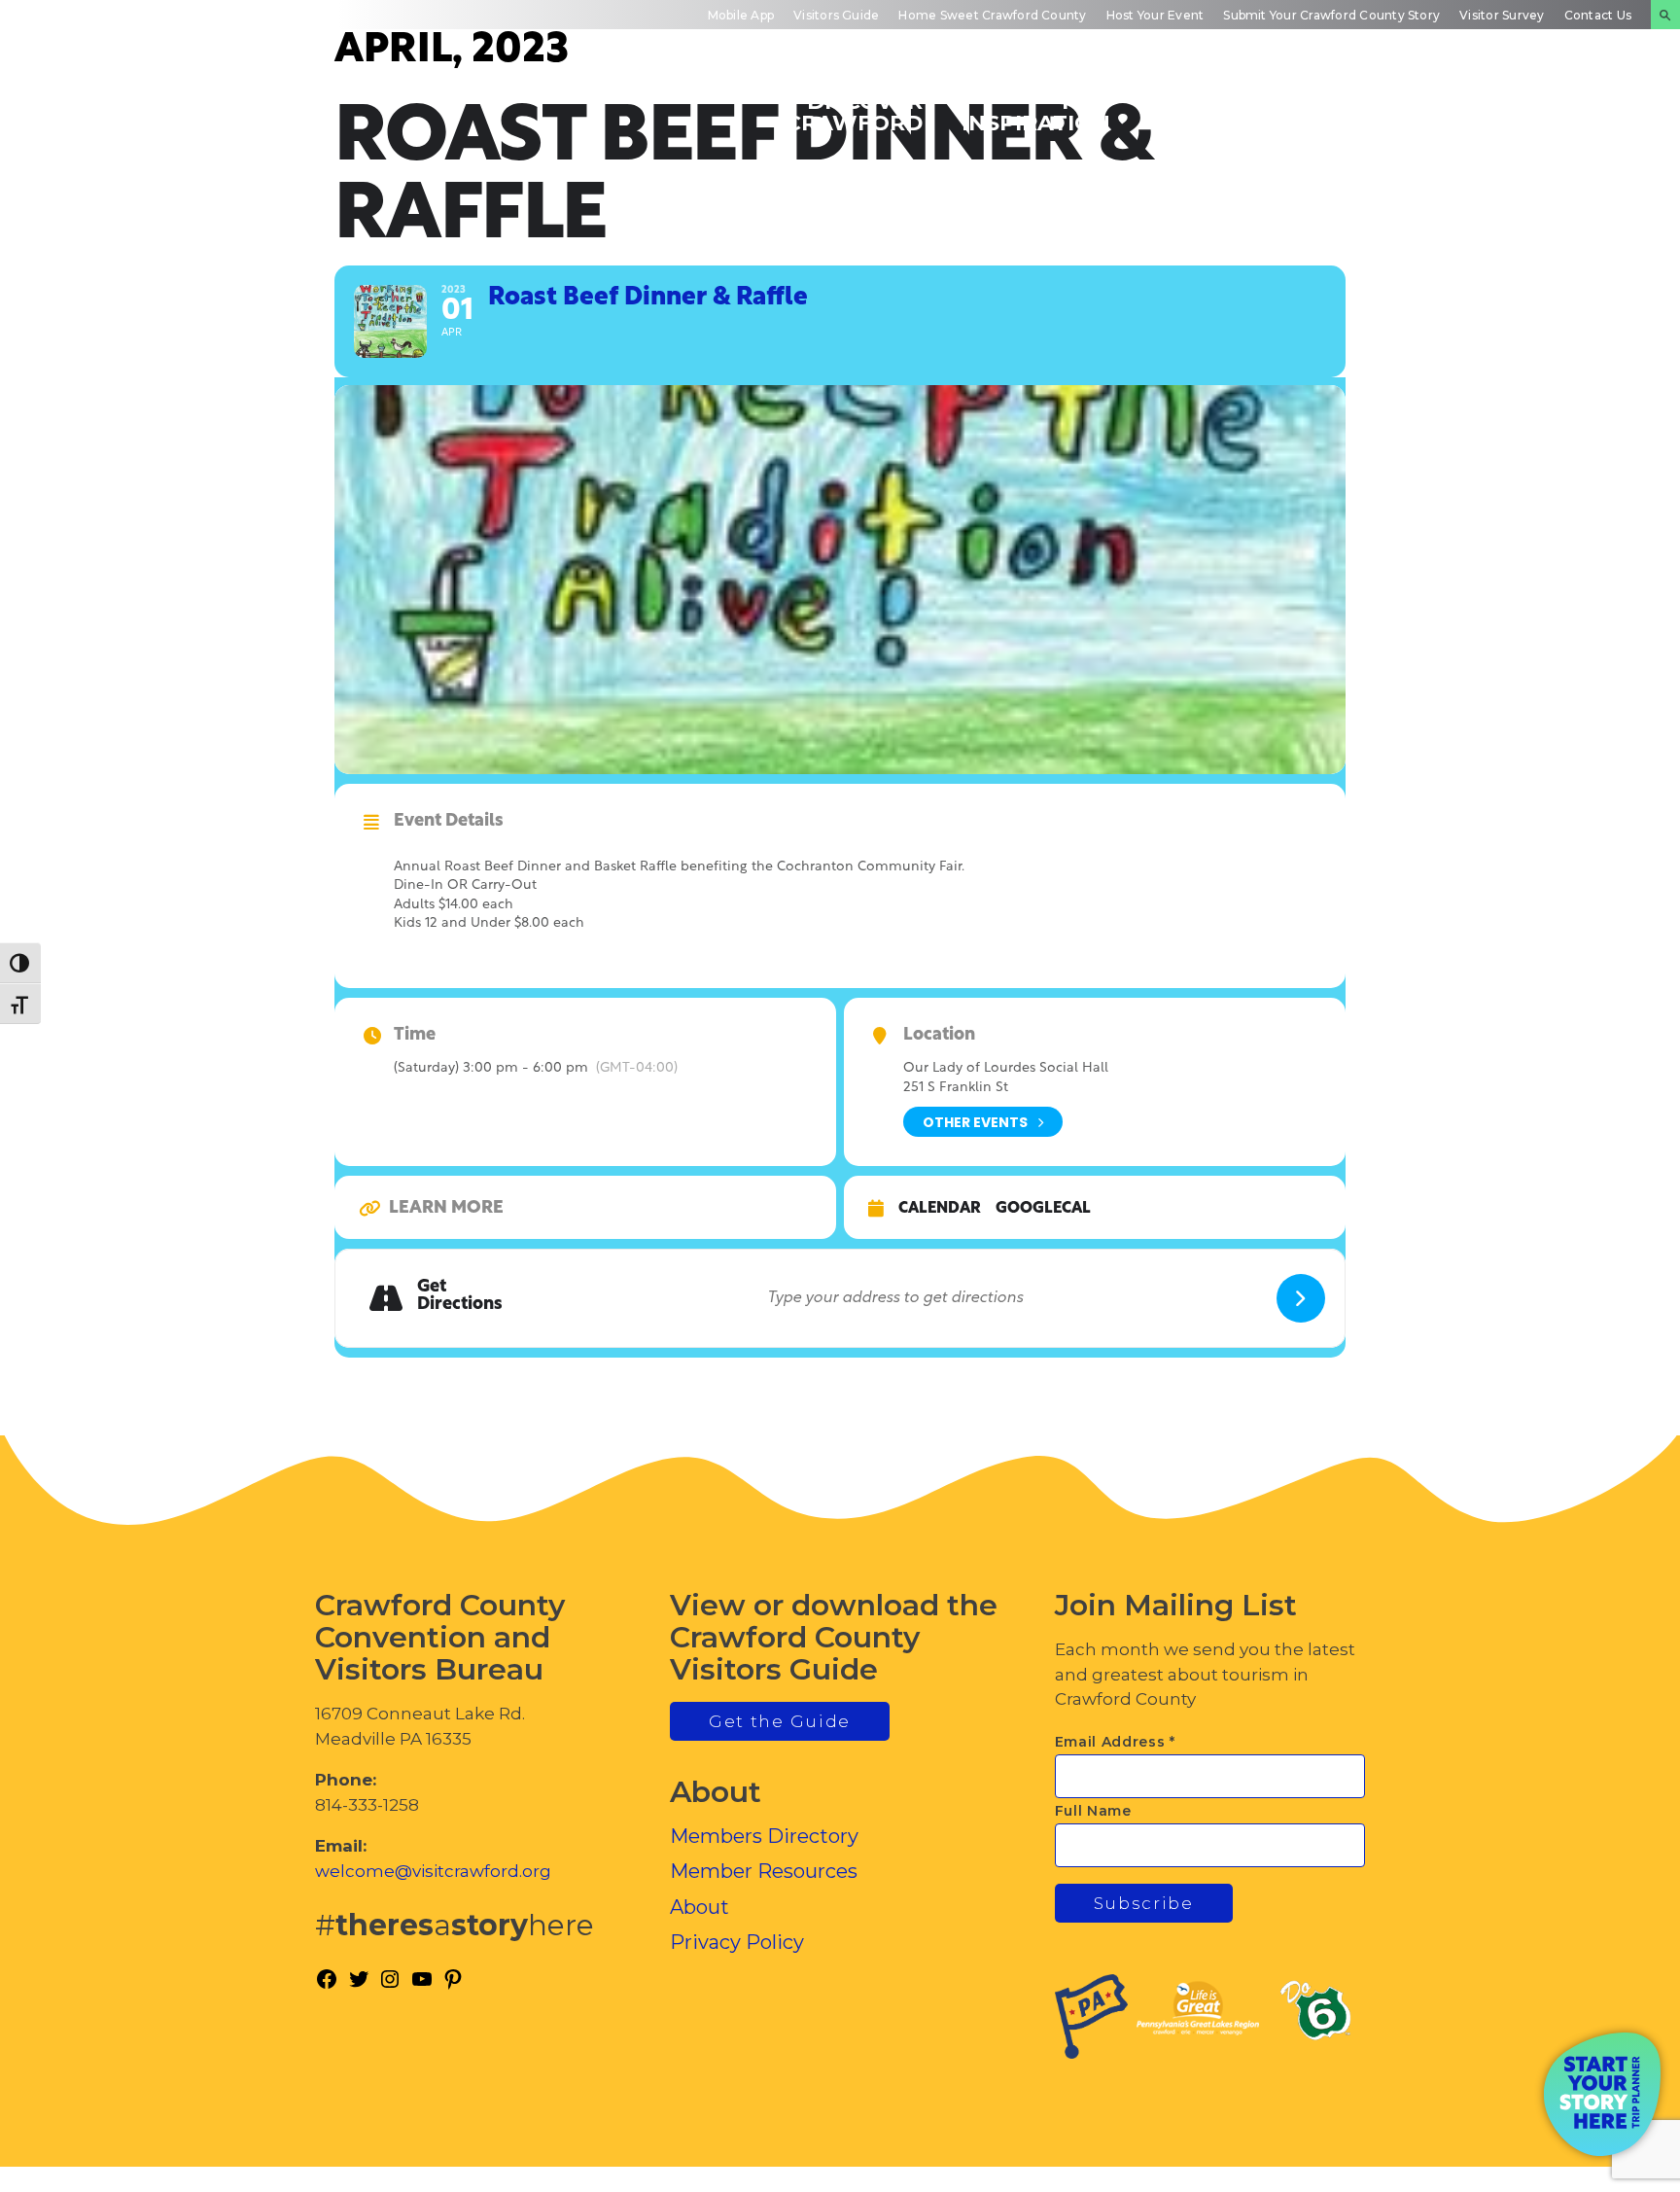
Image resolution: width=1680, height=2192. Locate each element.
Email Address (1116, 1742)
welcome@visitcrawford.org (433, 1871)
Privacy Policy (737, 1942)
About (700, 1907)
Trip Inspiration (1036, 111)
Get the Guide (780, 1721)
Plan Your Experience (1564, 111)
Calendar (940, 1209)
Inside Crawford (1384, 111)
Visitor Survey (1502, 15)
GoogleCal (1043, 1209)
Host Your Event (1155, 15)
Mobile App (741, 15)
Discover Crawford (854, 111)
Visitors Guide (836, 15)
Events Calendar (1213, 111)
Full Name (1093, 1811)
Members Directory (764, 1836)
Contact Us (1598, 15)
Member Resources (764, 1871)
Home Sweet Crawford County (992, 15)
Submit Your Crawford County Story (1331, 15)
